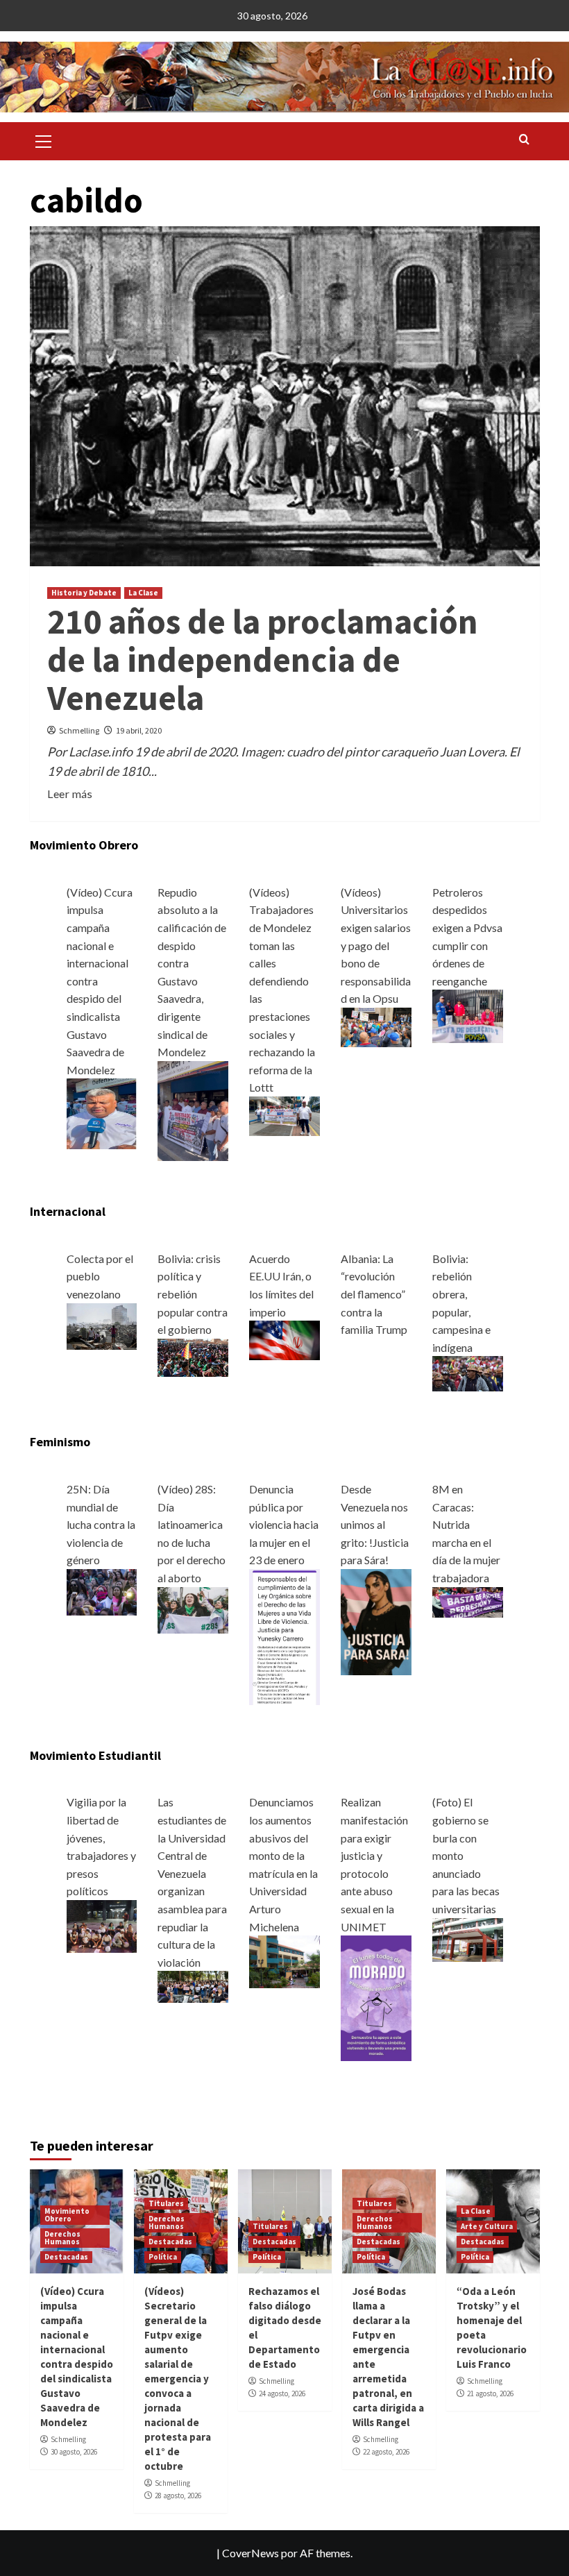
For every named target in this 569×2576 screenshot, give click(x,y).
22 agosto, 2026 (386, 2452)
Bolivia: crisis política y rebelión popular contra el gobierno (193, 1294)
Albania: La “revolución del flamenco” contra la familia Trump (374, 1294)
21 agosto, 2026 (490, 2393)
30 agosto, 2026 (74, 2452)
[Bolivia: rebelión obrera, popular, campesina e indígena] (468, 1372)
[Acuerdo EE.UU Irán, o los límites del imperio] (284, 1339)
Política (163, 2257)
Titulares (166, 2203)
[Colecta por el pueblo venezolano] (102, 1324)
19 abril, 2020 (139, 730)
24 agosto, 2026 (282, 2393)
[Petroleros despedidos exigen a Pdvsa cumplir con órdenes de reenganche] (468, 1015)
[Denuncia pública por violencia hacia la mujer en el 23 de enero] (284, 1635)
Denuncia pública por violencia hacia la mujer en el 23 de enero (284, 1524)
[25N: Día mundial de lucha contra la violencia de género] (102, 1591)
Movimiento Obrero (67, 2215)
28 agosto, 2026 (178, 2495)
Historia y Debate (84, 593)
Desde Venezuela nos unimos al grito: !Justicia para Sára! (375, 1524)
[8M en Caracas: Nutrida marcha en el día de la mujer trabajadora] (468, 1601)
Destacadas (66, 2257)
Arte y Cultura (487, 2226)
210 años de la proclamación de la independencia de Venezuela (263, 660)
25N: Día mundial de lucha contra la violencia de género (101, 1524)
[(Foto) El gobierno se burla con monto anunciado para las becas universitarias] (468, 1938)
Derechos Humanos (62, 2238)
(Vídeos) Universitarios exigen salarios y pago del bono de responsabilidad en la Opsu (376, 946)
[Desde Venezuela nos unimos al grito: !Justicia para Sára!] (376, 1620)
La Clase (143, 593)
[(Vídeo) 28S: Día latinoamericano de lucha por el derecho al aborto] (193, 1609)
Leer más (70, 794)
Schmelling (79, 730)
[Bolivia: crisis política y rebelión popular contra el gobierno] (193, 1356)
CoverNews (250, 2553)
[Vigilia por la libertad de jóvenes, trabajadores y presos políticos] (102, 1925)
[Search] (524, 140)
